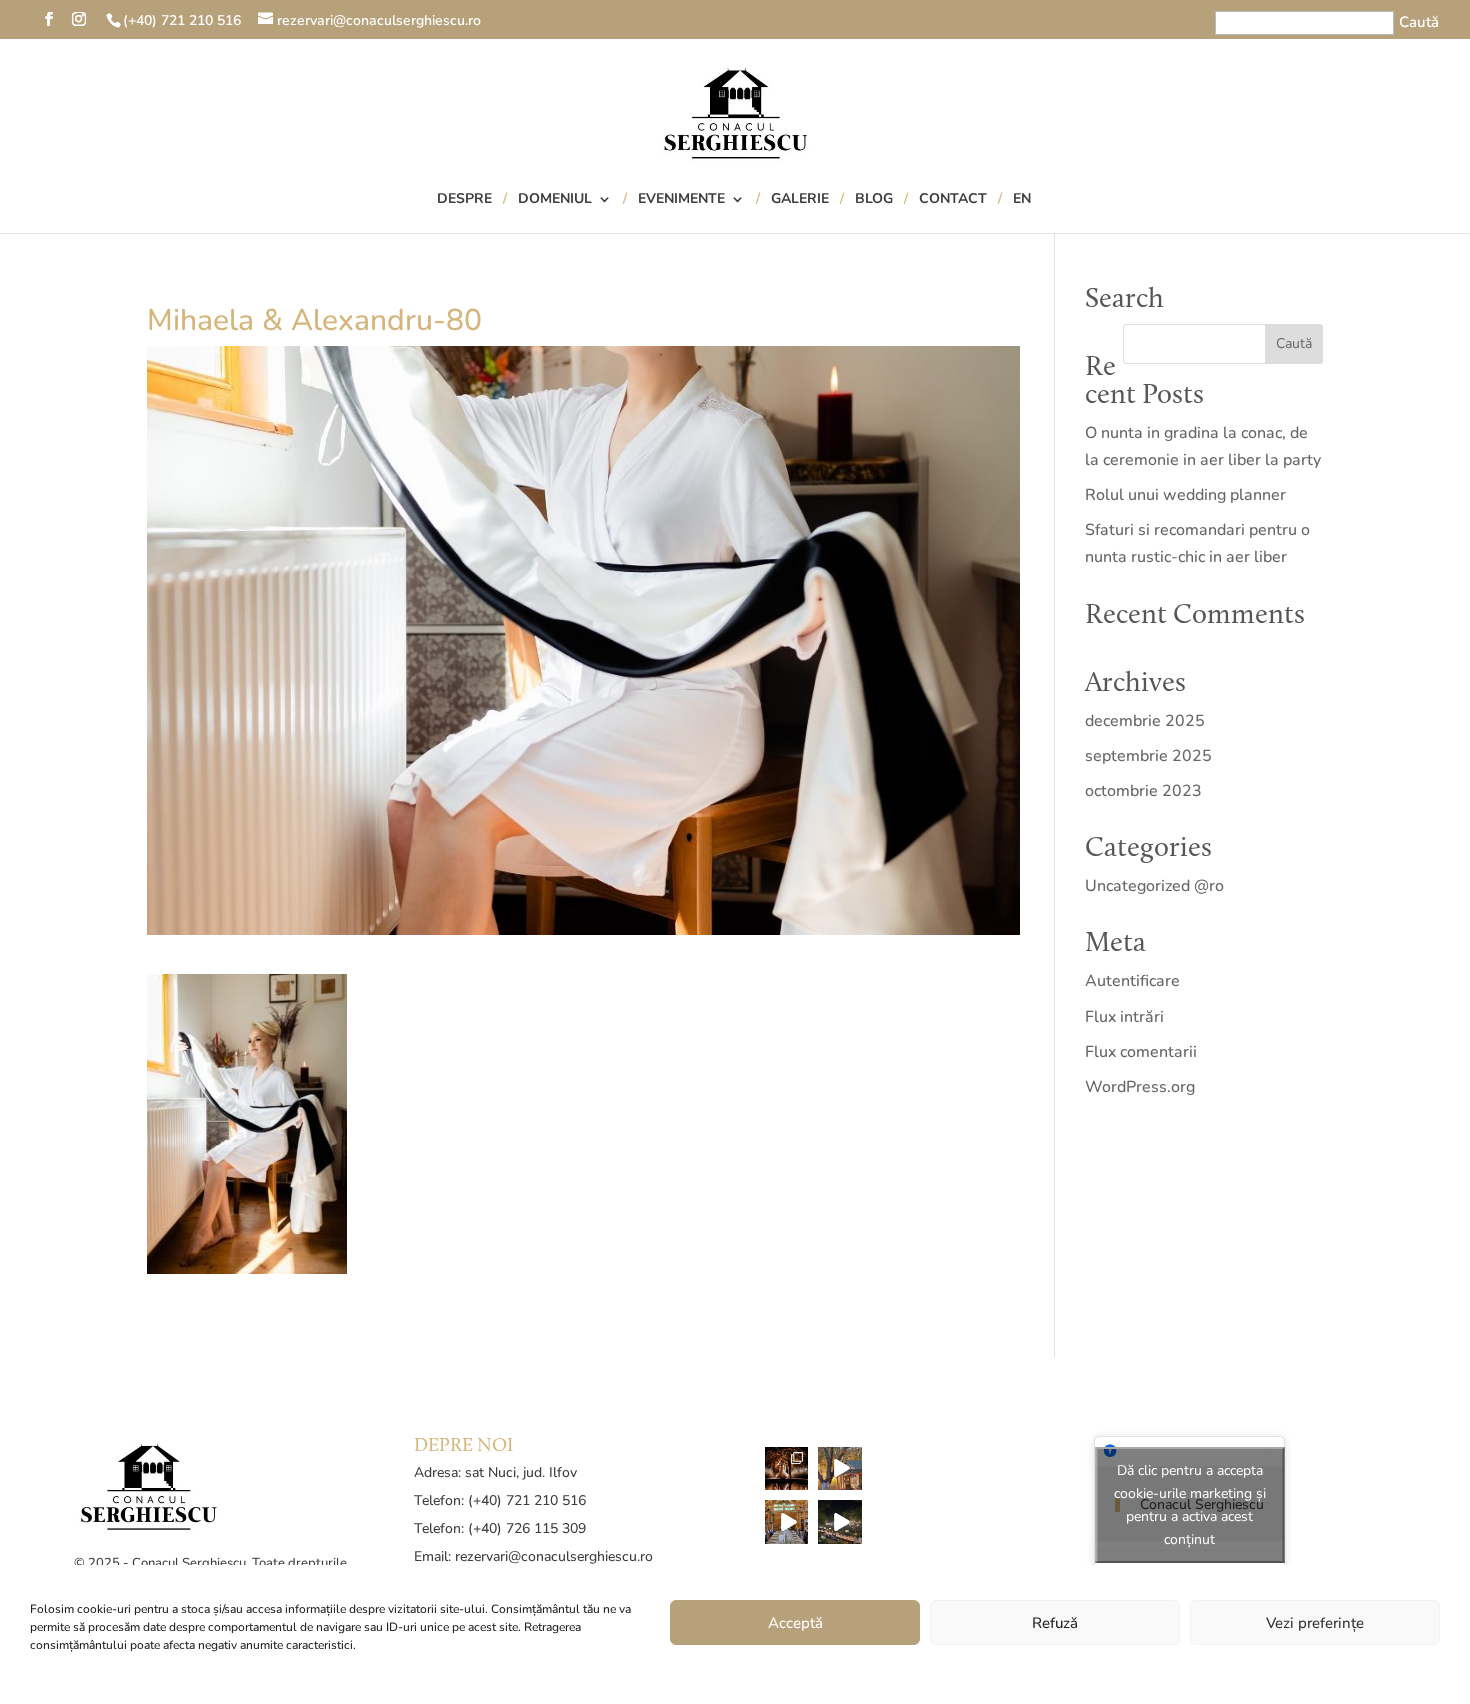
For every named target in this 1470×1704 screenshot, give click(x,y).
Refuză (1055, 1623)
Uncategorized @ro (1154, 886)
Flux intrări (1124, 1017)
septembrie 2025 (1148, 756)
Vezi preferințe (1315, 1623)
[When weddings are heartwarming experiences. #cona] (787, 1522)
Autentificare (1132, 981)
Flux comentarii (1141, 1052)
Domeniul (555, 200)
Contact (953, 200)
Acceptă (795, 1623)
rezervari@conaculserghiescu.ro (554, 1556)
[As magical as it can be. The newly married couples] (787, 1469)
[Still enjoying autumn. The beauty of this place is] (840, 1469)
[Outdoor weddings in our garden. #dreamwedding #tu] (840, 1522)
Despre (464, 200)
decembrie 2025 (1145, 721)
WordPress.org (1140, 1087)
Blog (874, 200)
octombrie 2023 (1143, 791)
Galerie (800, 200)
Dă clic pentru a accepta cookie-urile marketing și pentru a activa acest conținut (1190, 1505)
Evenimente (681, 200)
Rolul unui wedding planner (1185, 495)
